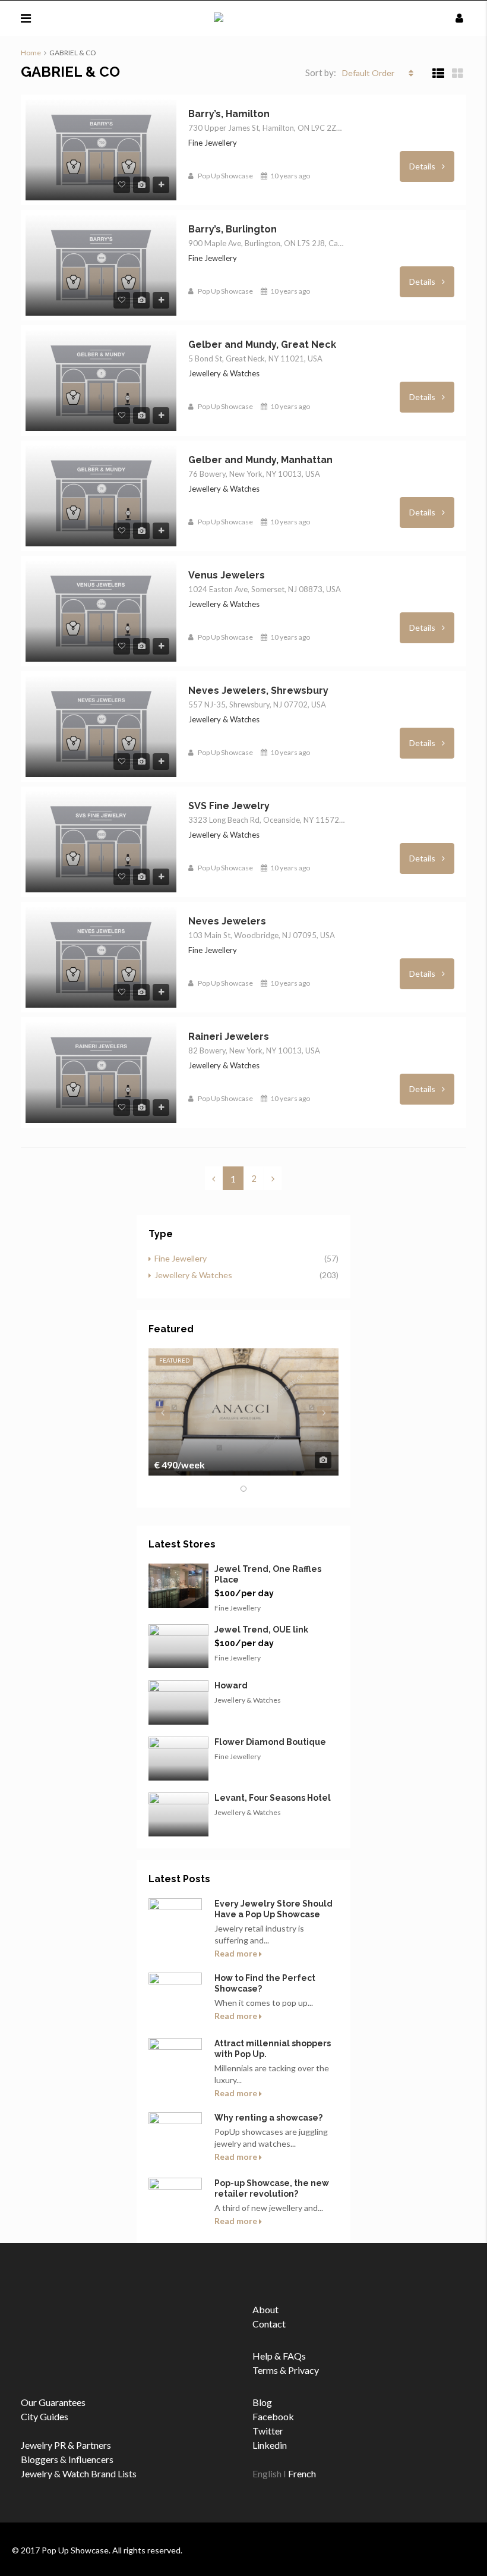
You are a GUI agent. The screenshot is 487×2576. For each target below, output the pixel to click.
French (302, 2473)
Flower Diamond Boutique (270, 1742)
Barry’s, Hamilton (229, 114)
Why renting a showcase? (268, 2118)
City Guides (45, 2416)
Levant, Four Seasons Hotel (273, 1798)
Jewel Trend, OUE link (261, 1630)
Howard (231, 1685)
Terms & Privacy (286, 2370)
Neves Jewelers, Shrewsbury (258, 691)
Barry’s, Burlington (233, 229)
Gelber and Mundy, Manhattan (260, 460)
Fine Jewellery (181, 1258)
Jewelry (37, 2473)
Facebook (273, 2416)
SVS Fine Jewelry (229, 806)
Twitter (268, 2431)
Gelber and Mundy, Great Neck (262, 345)
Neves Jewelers (227, 921)
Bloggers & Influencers (67, 2459)
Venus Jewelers (227, 575)
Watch (76, 2473)
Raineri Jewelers (229, 1037)
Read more (237, 1953)
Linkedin (270, 2445)
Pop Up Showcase (225, 176)
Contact (269, 2324)
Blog (262, 2402)
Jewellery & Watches (193, 1275)
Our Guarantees (53, 2402)
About (265, 2309)
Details (423, 166)
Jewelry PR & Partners (66, 2445)
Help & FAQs (279, 2356)
